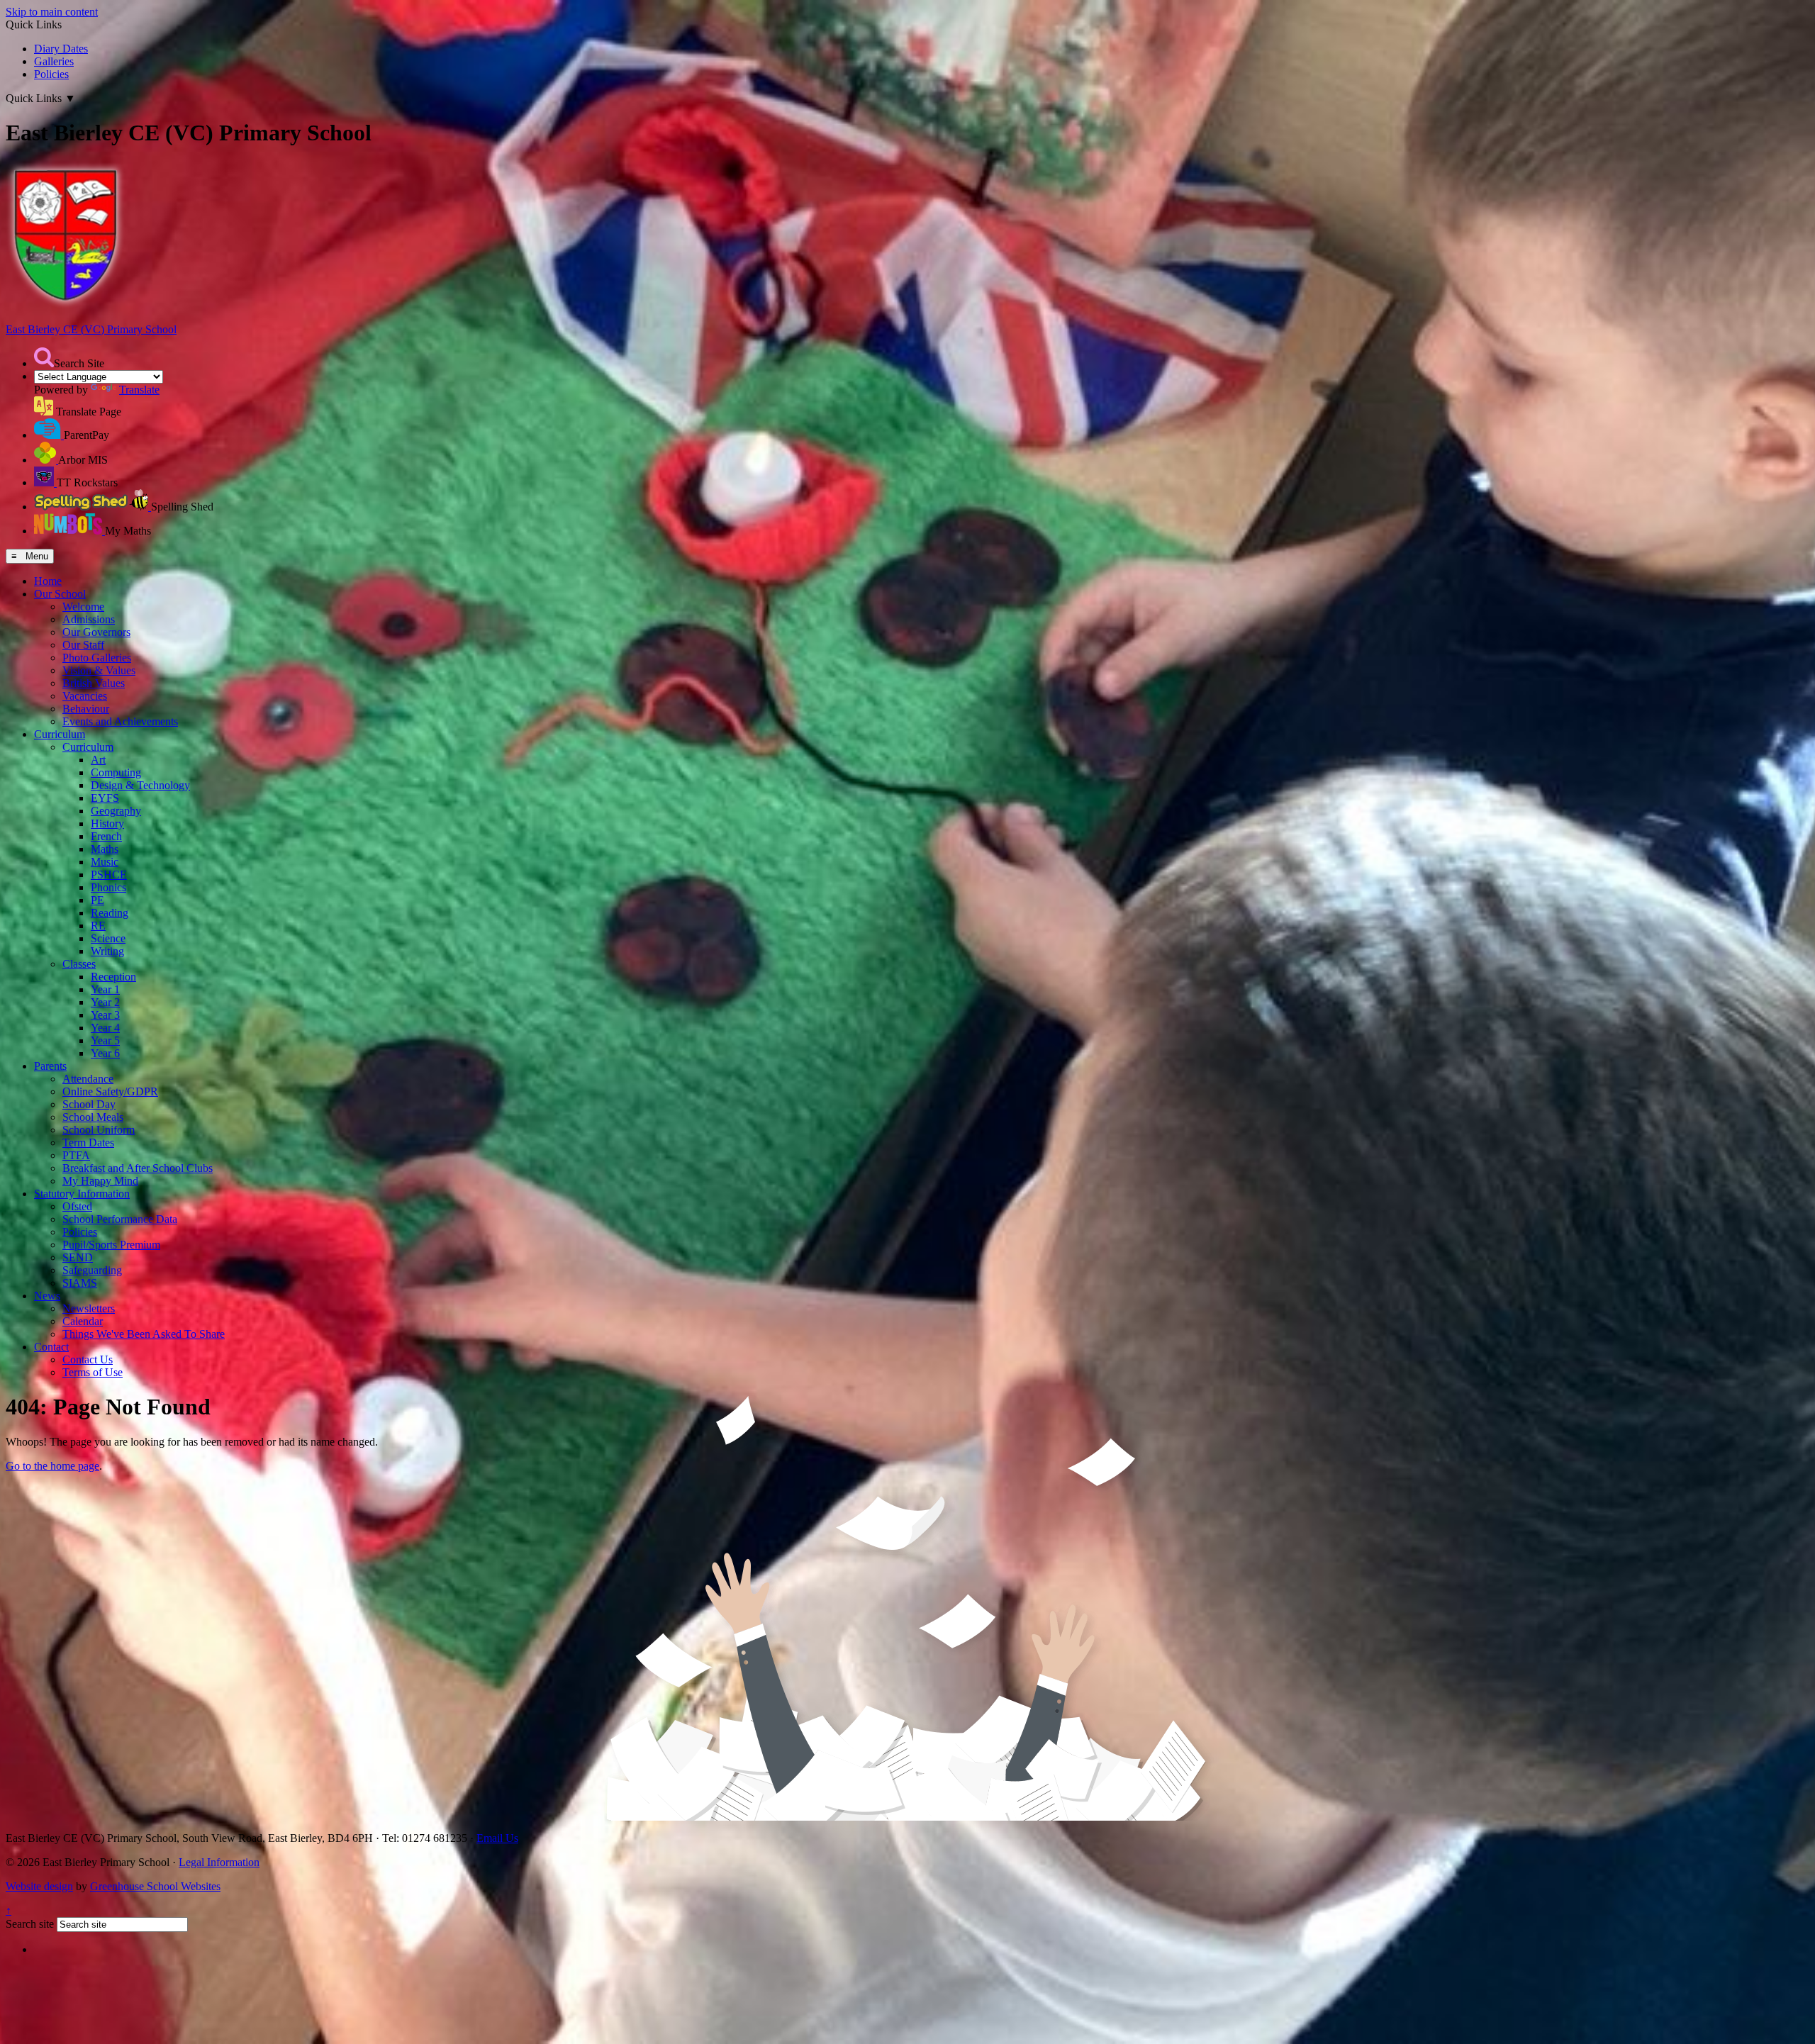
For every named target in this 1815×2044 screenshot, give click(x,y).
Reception (113, 977)
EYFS (105, 798)
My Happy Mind (100, 1181)
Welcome (83, 607)
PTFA (76, 1155)
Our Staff (83, 645)
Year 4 (105, 1028)
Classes (79, 964)
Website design (39, 1886)
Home (48, 581)
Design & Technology (140, 785)
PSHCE (109, 875)
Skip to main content (52, 12)
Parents (50, 1066)
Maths (105, 849)
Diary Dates (61, 49)
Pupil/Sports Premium (111, 1245)
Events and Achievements (120, 721)
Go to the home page (52, 1466)
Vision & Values (99, 670)
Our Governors (96, 632)
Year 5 (105, 1040)
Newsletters (89, 1308)
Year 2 (105, 1002)
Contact (51, 1347)
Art (98, 760)
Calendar (83, 1321)
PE (97, 900)
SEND (78, 1257)
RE (98, 926)
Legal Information (219, 1862)
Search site (30, 1924)
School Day (89, 1104)
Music (105, 862)
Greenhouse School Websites (155, 1886)
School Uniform (99, 1130)
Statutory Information (82, 1194)
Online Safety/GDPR (110, 1091)
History (107, 823)
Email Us (497, 1838)
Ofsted (77, 1206)
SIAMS (80, 1283)
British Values (94, 683)
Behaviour (86, 709)
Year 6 (105, 1053)
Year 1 (105, 989)
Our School (60, 594)
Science (108, 938)
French (106, 836)
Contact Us (88, 1359)
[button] (44, 357)
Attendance (88, 1079)
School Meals (93, 1117)
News (47, 1296)
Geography (116, 811)
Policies (51, 74)
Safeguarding (92, 1270)
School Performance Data (120, 1219)
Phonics (108, 887)
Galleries (54, 61)
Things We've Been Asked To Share (144, 1334)
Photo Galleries (97, 658)
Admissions (89, 619)
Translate (139, 390)
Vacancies (85, 696)
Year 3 (105, 1015)
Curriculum (60, 734)
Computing (116, 772)
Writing (107, 951)
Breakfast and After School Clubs (138, 1168)
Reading (110, 913)
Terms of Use (93, 1372)
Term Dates (88, 1143)
